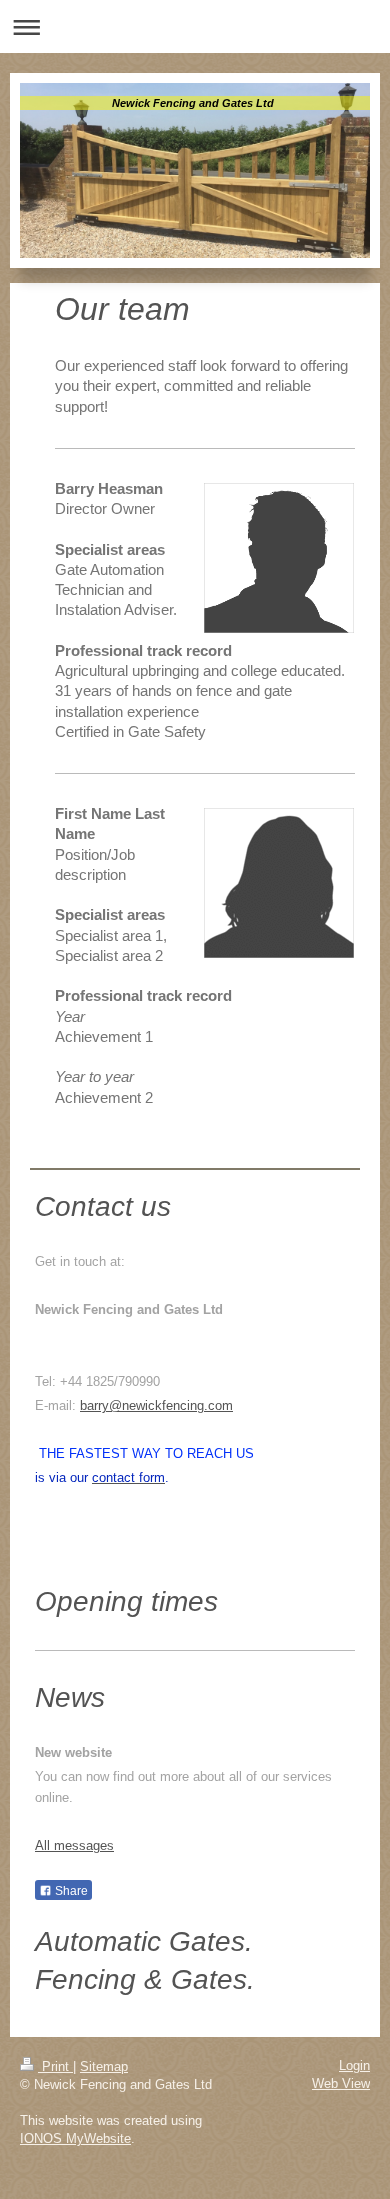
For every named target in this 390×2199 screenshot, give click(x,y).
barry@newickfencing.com (156, 1405)
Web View (341, 2083)
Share (70, 1891)
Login (354, 2065)
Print (55, 2066)
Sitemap (104, 2066)
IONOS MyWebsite (75, 2138)
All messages (74, 1845)
